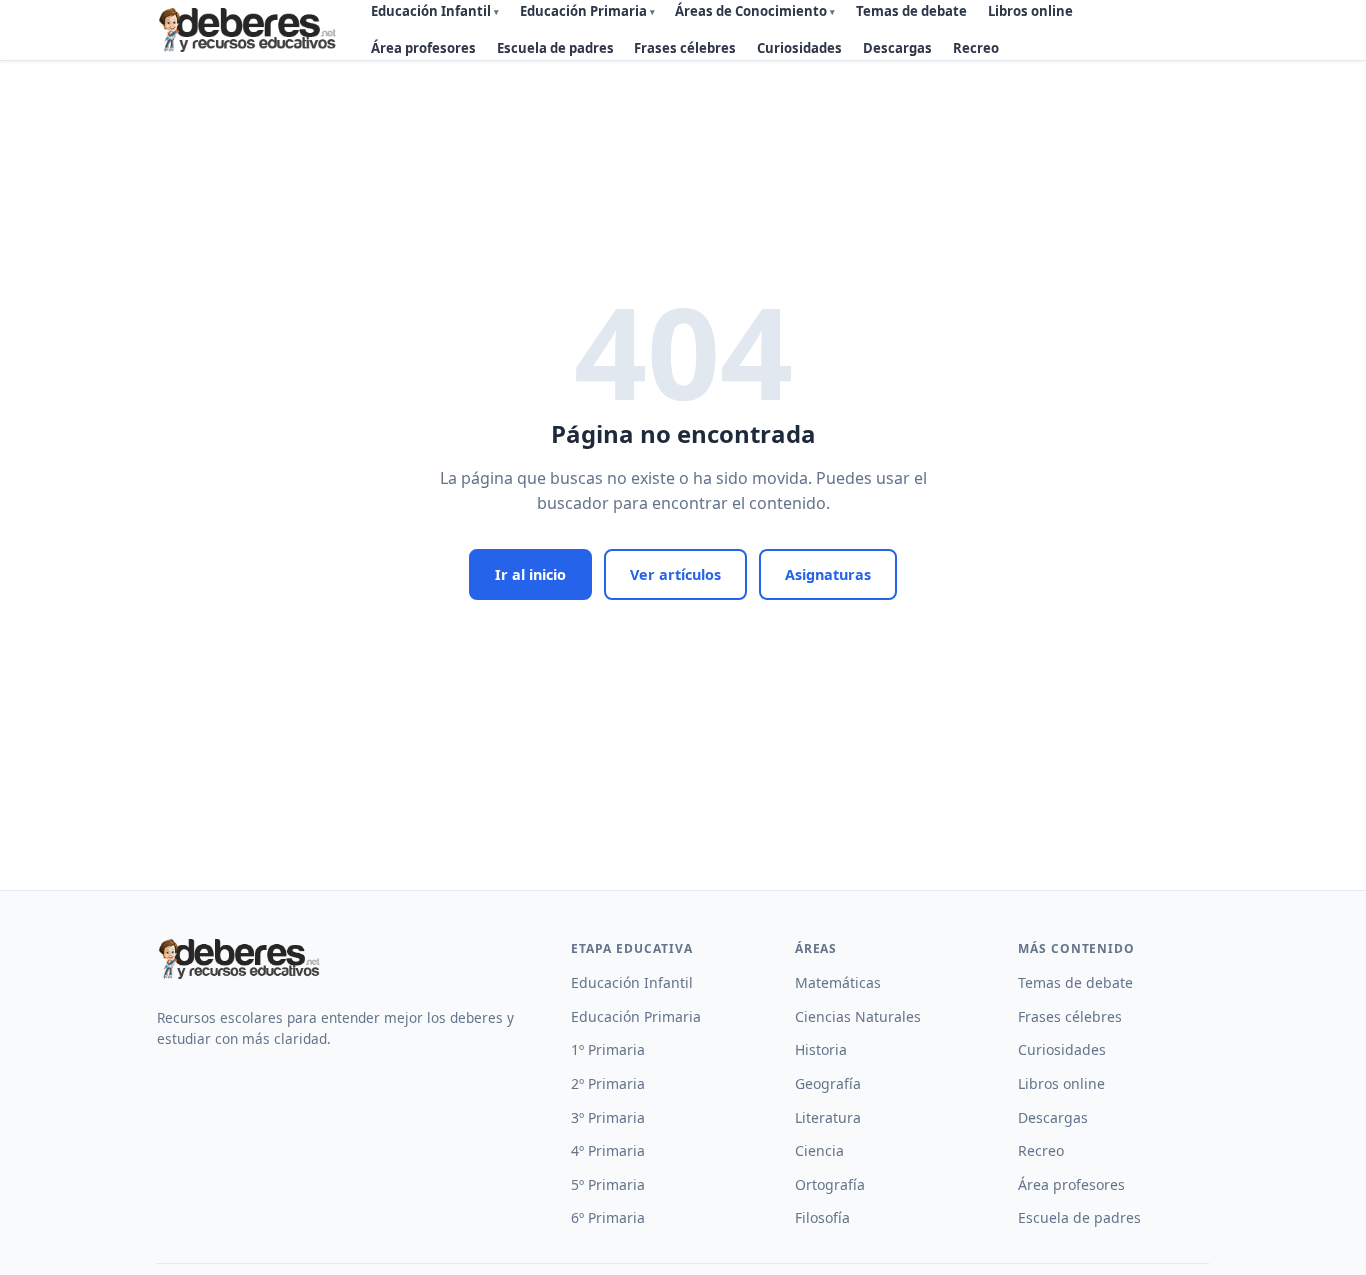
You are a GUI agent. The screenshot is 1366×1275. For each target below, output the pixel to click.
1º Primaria (608, 1049)
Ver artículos (675, 574)
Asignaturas (828, 574)
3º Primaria (608, 1117)
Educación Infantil (632, 982)
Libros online (1061, 1083)
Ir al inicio (530, 574)
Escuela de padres (555, 48)
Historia (821, 1049)
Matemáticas (838, 982)
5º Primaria (608, 1184)
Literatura (828, 1117)
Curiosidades (799, 48)
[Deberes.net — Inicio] (250, 30)
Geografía (828, 1083)
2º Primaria (608, 1083)
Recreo (976, 48)
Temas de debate (1075, 982)
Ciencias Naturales (858, 1016)
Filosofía (822, 1217)
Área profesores (423, 48)
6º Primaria (608, 1217)
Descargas (897, 48)
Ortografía (830, 1184)
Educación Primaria (636, 1016)
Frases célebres (685, 48)
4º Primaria (608, 1150)
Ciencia (819, 1150)
